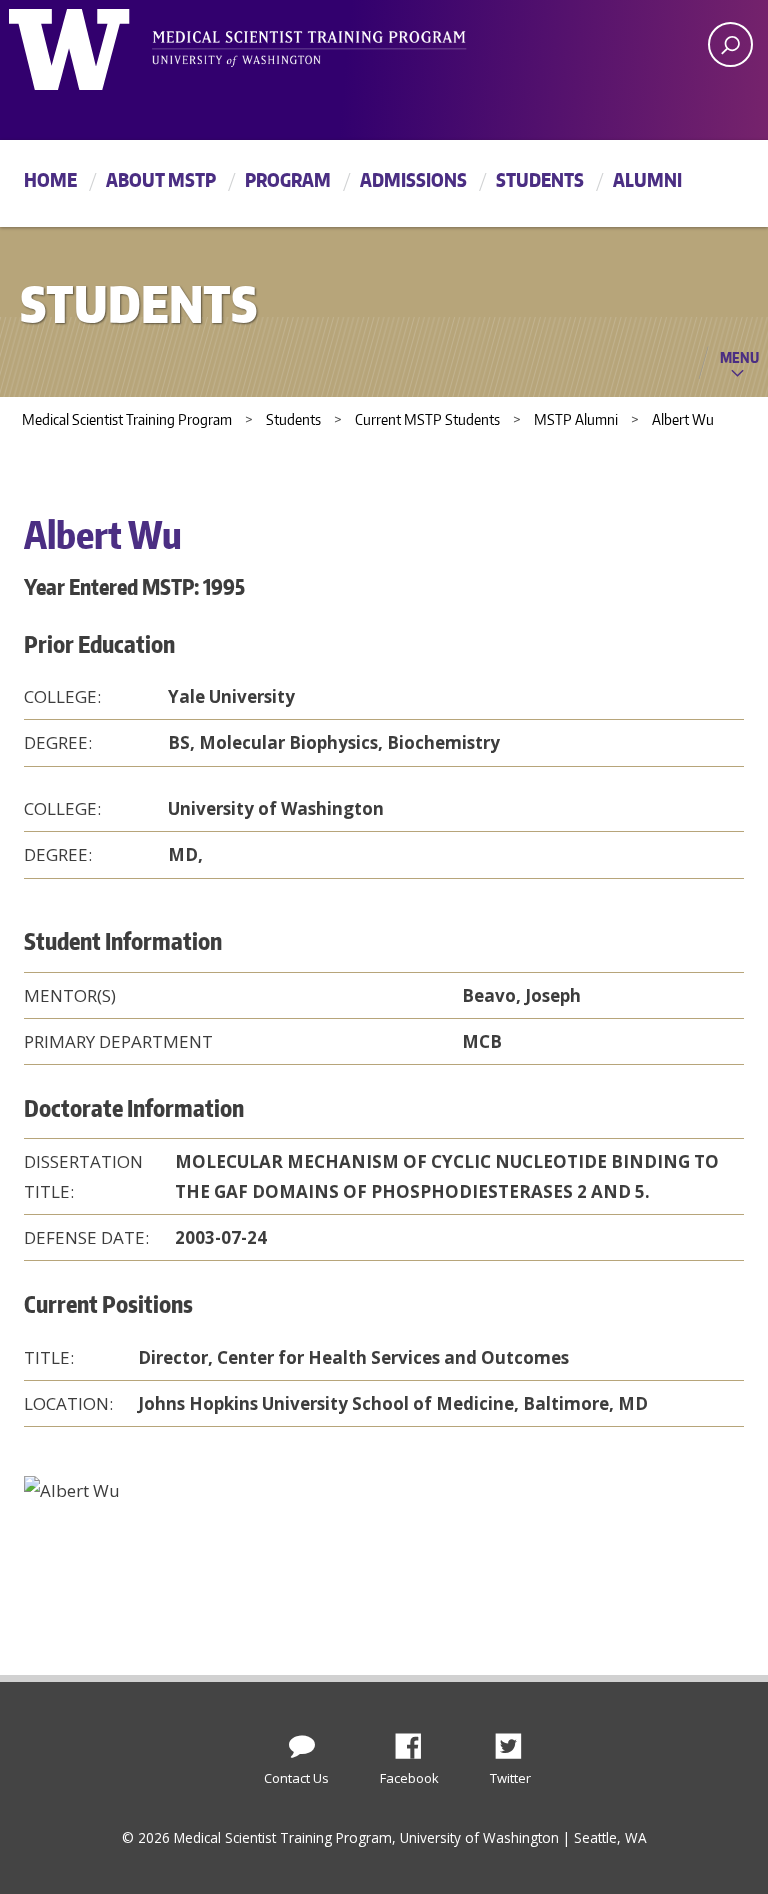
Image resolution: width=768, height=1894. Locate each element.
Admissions (413, 179)
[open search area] (730, 44)
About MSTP (161, 179)
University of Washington (90, 45)
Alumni (647, 179)
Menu (739, 357)
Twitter (516, 1741)
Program (288, 179)
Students (540, 179)
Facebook (416, 1741)
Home (50, 179)
